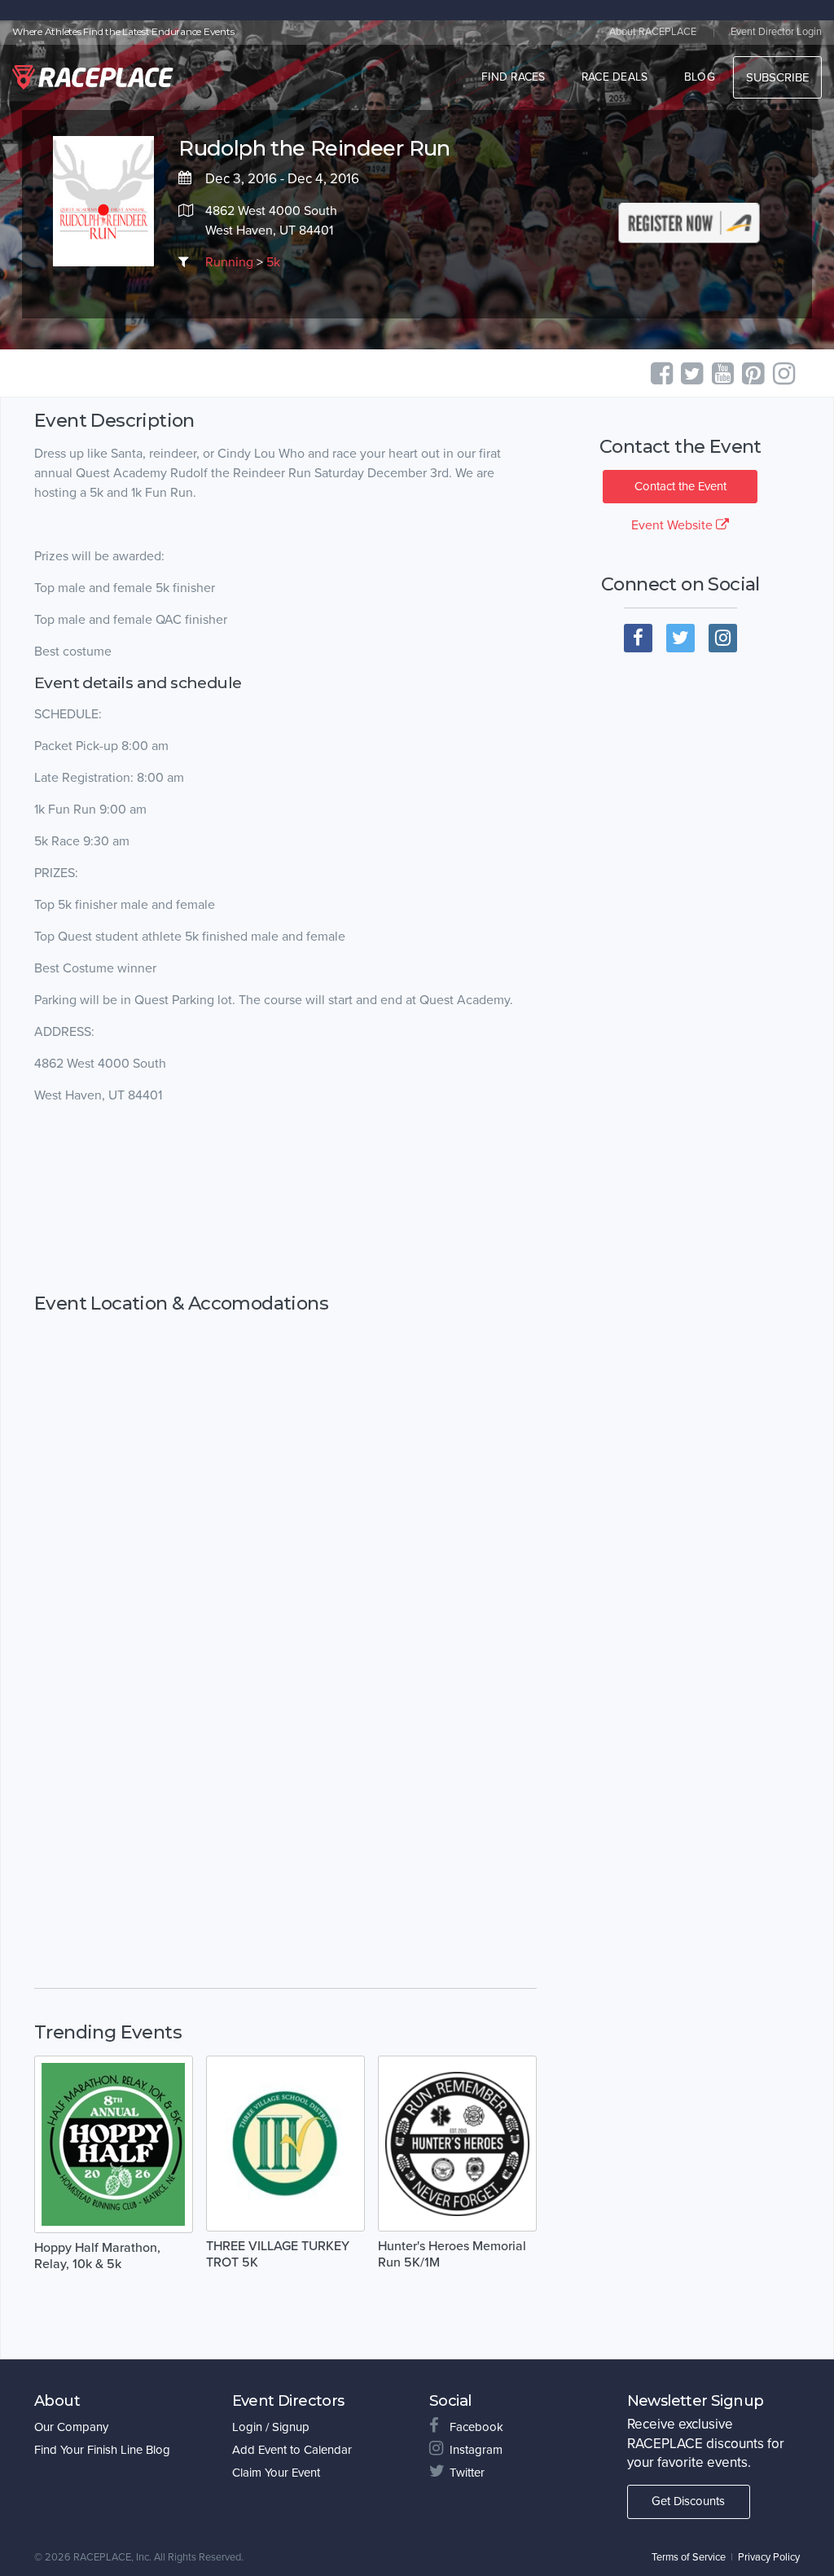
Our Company (71, 2427)
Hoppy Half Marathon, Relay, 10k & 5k (97, 2256)
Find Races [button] (514, 77)
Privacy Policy (769, 2557)
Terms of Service (689, 2557)
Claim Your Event (276, 2473)
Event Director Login (776, 32)
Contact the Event (680, 486)
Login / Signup (271, 2427)
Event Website (674, 525)
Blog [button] (700, 77)
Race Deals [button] (615, 77)
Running (229, 262)
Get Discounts (688, 2501)
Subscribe (777, 77)
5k (273, 262)
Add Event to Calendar (292, 2450)
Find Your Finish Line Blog (102, 2450)
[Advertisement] (285, 1199)
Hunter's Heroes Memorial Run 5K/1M (452, 2254)
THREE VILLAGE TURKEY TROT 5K (278, 2254)
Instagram (476, 2450)
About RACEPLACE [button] (653, 32)
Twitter (467, 2473)
